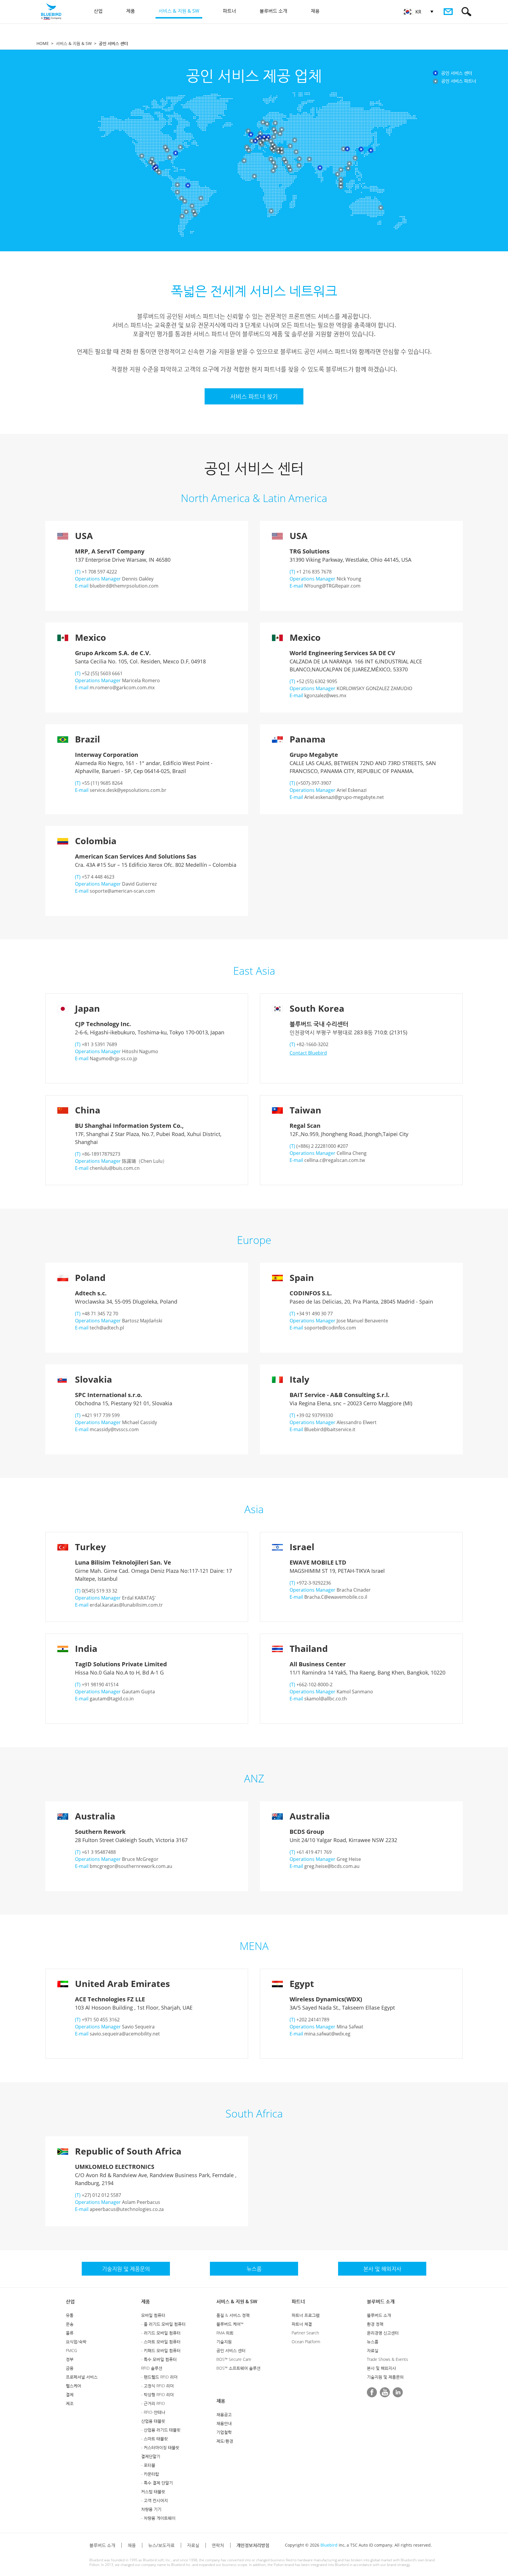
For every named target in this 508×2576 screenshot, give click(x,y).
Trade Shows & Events (387, 2359)
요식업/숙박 (76, 2342)
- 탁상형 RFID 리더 (157, 2394)
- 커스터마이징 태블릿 (160, 2447)
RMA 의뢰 (225, 2333)
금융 (70, 2368)
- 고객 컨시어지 (154, 2500)
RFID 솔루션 (152, 2368)
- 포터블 (148, 2465)
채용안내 (224, 2423)
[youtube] (385, 2392)
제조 (70, 2403)
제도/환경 (225, 2441)
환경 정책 (375, 2324)
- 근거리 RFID (153, 2403)
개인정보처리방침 (253, 2545)
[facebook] (372, 2392)
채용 (221, 2401)
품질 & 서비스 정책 (233, 2315)
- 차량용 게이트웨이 (158, 2518)
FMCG (71, 2350)
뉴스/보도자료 (161, 2545)
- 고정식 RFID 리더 (157, 2386)
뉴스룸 (373, 2342)
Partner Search (305, 2333)
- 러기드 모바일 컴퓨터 (161, 2333)
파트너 (298, 2301)
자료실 (373, 2350)
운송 (70, 2324)
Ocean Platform (306, 2342)
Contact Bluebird (308, 1053)
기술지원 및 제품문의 (385, 2377)
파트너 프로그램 (306, 2315)
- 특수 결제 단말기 (157, 2483)
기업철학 (224, 2432)
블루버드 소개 (381, 2301)
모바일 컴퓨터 (153, 2315)
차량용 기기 (151, 2509)
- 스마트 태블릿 (154, 2439)
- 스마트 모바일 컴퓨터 (161, 2342)
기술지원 (224, 2342)
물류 (70, 2333)
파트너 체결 (302, 2324)
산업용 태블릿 (153, 2421)
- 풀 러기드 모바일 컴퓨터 (163, 2324)
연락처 (218, 2545)
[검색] (466, 12)
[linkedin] (398, 2392)
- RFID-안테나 (153, 2412)
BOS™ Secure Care (234, 2359)
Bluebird (329, 2545)
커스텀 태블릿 (153, 2491)
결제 (70, 2394)
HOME (43, 43)
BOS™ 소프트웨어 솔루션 (238, 2368)
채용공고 (224, 2414)
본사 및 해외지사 (381, 2368)
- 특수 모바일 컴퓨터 (159, 2359)
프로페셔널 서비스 (82, 2377)
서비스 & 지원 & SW (74, 43)
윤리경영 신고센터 (383, 2333)
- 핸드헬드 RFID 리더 (159, 2377)
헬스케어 (73, 2386)
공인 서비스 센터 (231, 2350)
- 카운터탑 (150, 2474)
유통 (70, 2315)
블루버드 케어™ (230, 2324)
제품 (146, 2301)
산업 (70, 2301)
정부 (70, 2359)
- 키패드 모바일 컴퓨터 (161, 2350)
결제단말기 (151, 2456)
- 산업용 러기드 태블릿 (161, 2430)
